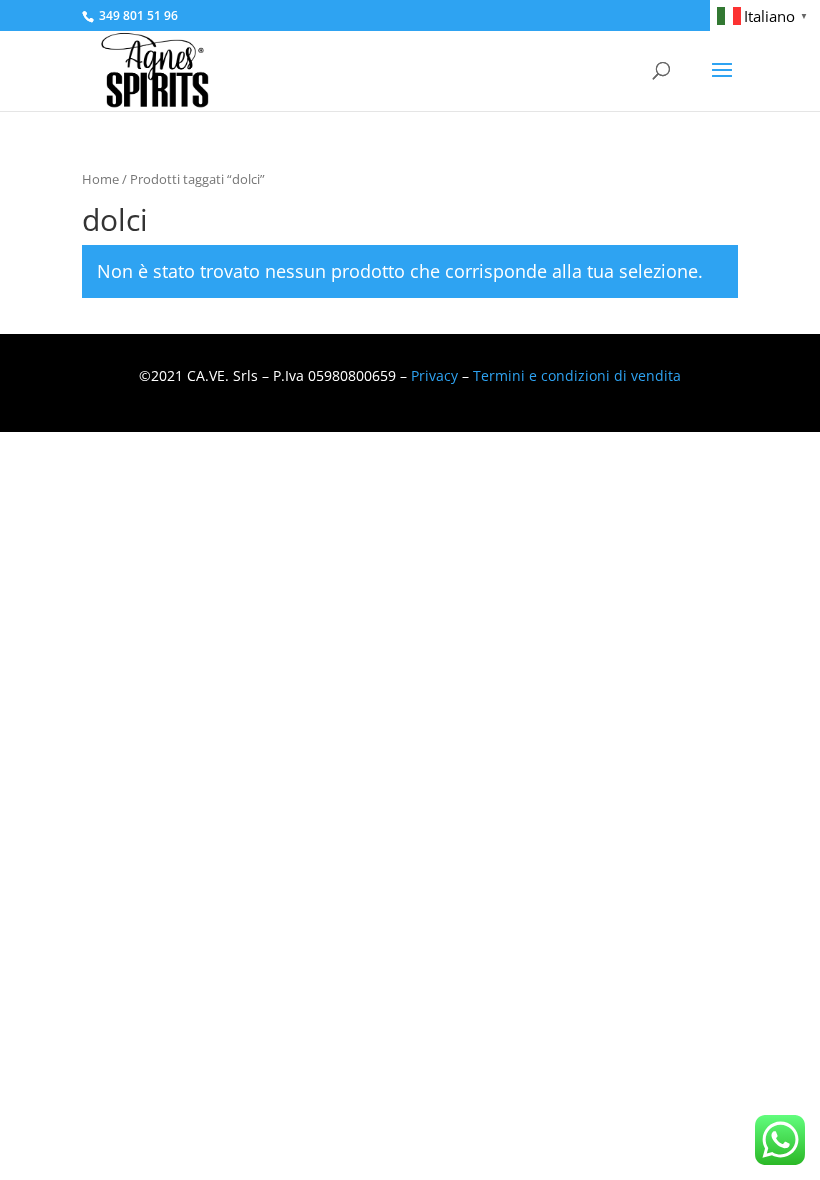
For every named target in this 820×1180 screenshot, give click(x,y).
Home (100, 179)
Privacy (434, 375)
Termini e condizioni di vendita (577, 375)
